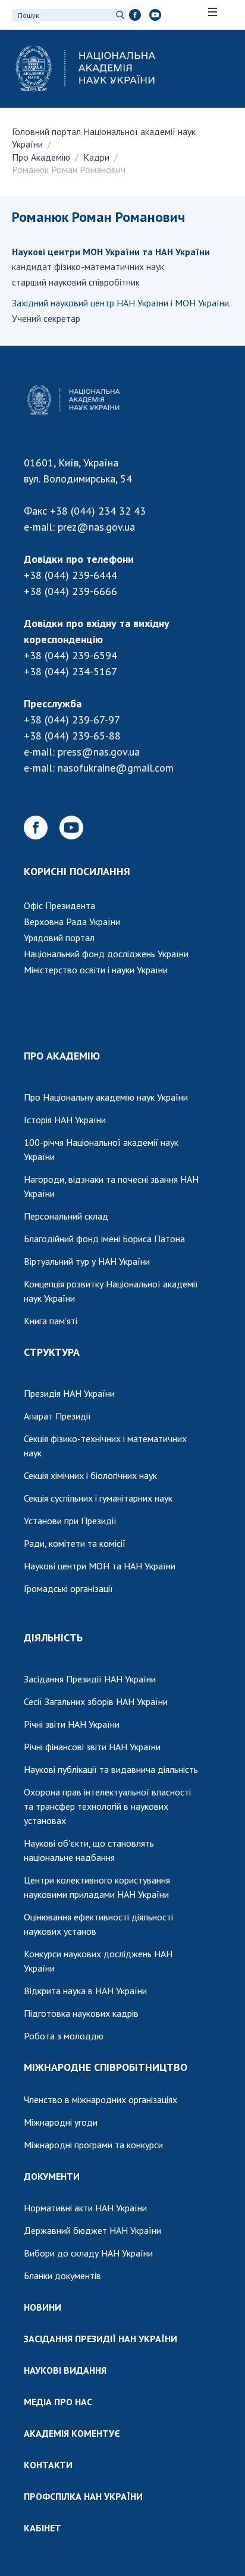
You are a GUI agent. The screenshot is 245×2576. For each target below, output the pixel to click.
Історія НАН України (65, 1120)
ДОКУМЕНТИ (52, 2176)
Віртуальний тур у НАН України (87, 1261)
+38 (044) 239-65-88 (72, 736)
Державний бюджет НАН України (92, 2230)
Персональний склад (66, 1216)
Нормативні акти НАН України (85, 2208)
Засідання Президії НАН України (90, 1679)
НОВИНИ (43, 2307)
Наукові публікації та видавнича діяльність (111, 1769)
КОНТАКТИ (48, 2465)
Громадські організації (68, 1588)
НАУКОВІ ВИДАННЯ (65, 2370)
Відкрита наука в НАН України (85, 1991)
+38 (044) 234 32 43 (98, 511)
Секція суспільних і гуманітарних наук (98, 1498)
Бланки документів (62, 2276)
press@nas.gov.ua (99, 752)
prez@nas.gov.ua (96, 527)
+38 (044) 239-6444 (70, 575)
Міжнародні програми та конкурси (93, 2145)
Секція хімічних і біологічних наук (90, 1475)
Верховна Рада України (72, 922)
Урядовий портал (59, 938)
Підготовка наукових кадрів (81, 2013)
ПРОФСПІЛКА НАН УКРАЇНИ (83, 2496)
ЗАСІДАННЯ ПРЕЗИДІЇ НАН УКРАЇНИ (100, 2339)
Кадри (96, 157)
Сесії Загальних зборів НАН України (96, 1701)
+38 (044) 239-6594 (70, 655)
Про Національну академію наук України (106, 1097)
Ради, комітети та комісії (75, 1543)
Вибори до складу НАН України (88, 2253)
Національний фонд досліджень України (106, 954)
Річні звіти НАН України (72, 1724)
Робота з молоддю (64, 2036)
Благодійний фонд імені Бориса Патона (104, 1239)
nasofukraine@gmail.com (116, 768)
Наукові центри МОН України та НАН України (111, 252)
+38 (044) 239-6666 (70, 591)
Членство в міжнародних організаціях (100, 2099)
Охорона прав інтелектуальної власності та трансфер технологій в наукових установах (107, 1806)
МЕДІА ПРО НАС (58, 2402)
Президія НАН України (69, 1393)
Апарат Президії (57, 1416)
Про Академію (41, 157)
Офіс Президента (59, 905)
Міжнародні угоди (61, 2122)
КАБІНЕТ (43, 2528)
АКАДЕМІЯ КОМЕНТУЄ (72, 2433)
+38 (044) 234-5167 (70, 671)
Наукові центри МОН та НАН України (100, 1566)
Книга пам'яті (51, 1321)
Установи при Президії (70, 1521)
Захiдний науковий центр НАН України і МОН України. (121, 303)
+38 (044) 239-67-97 (72, 720)
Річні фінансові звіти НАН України (92, 1747)
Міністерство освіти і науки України (96, 970)
